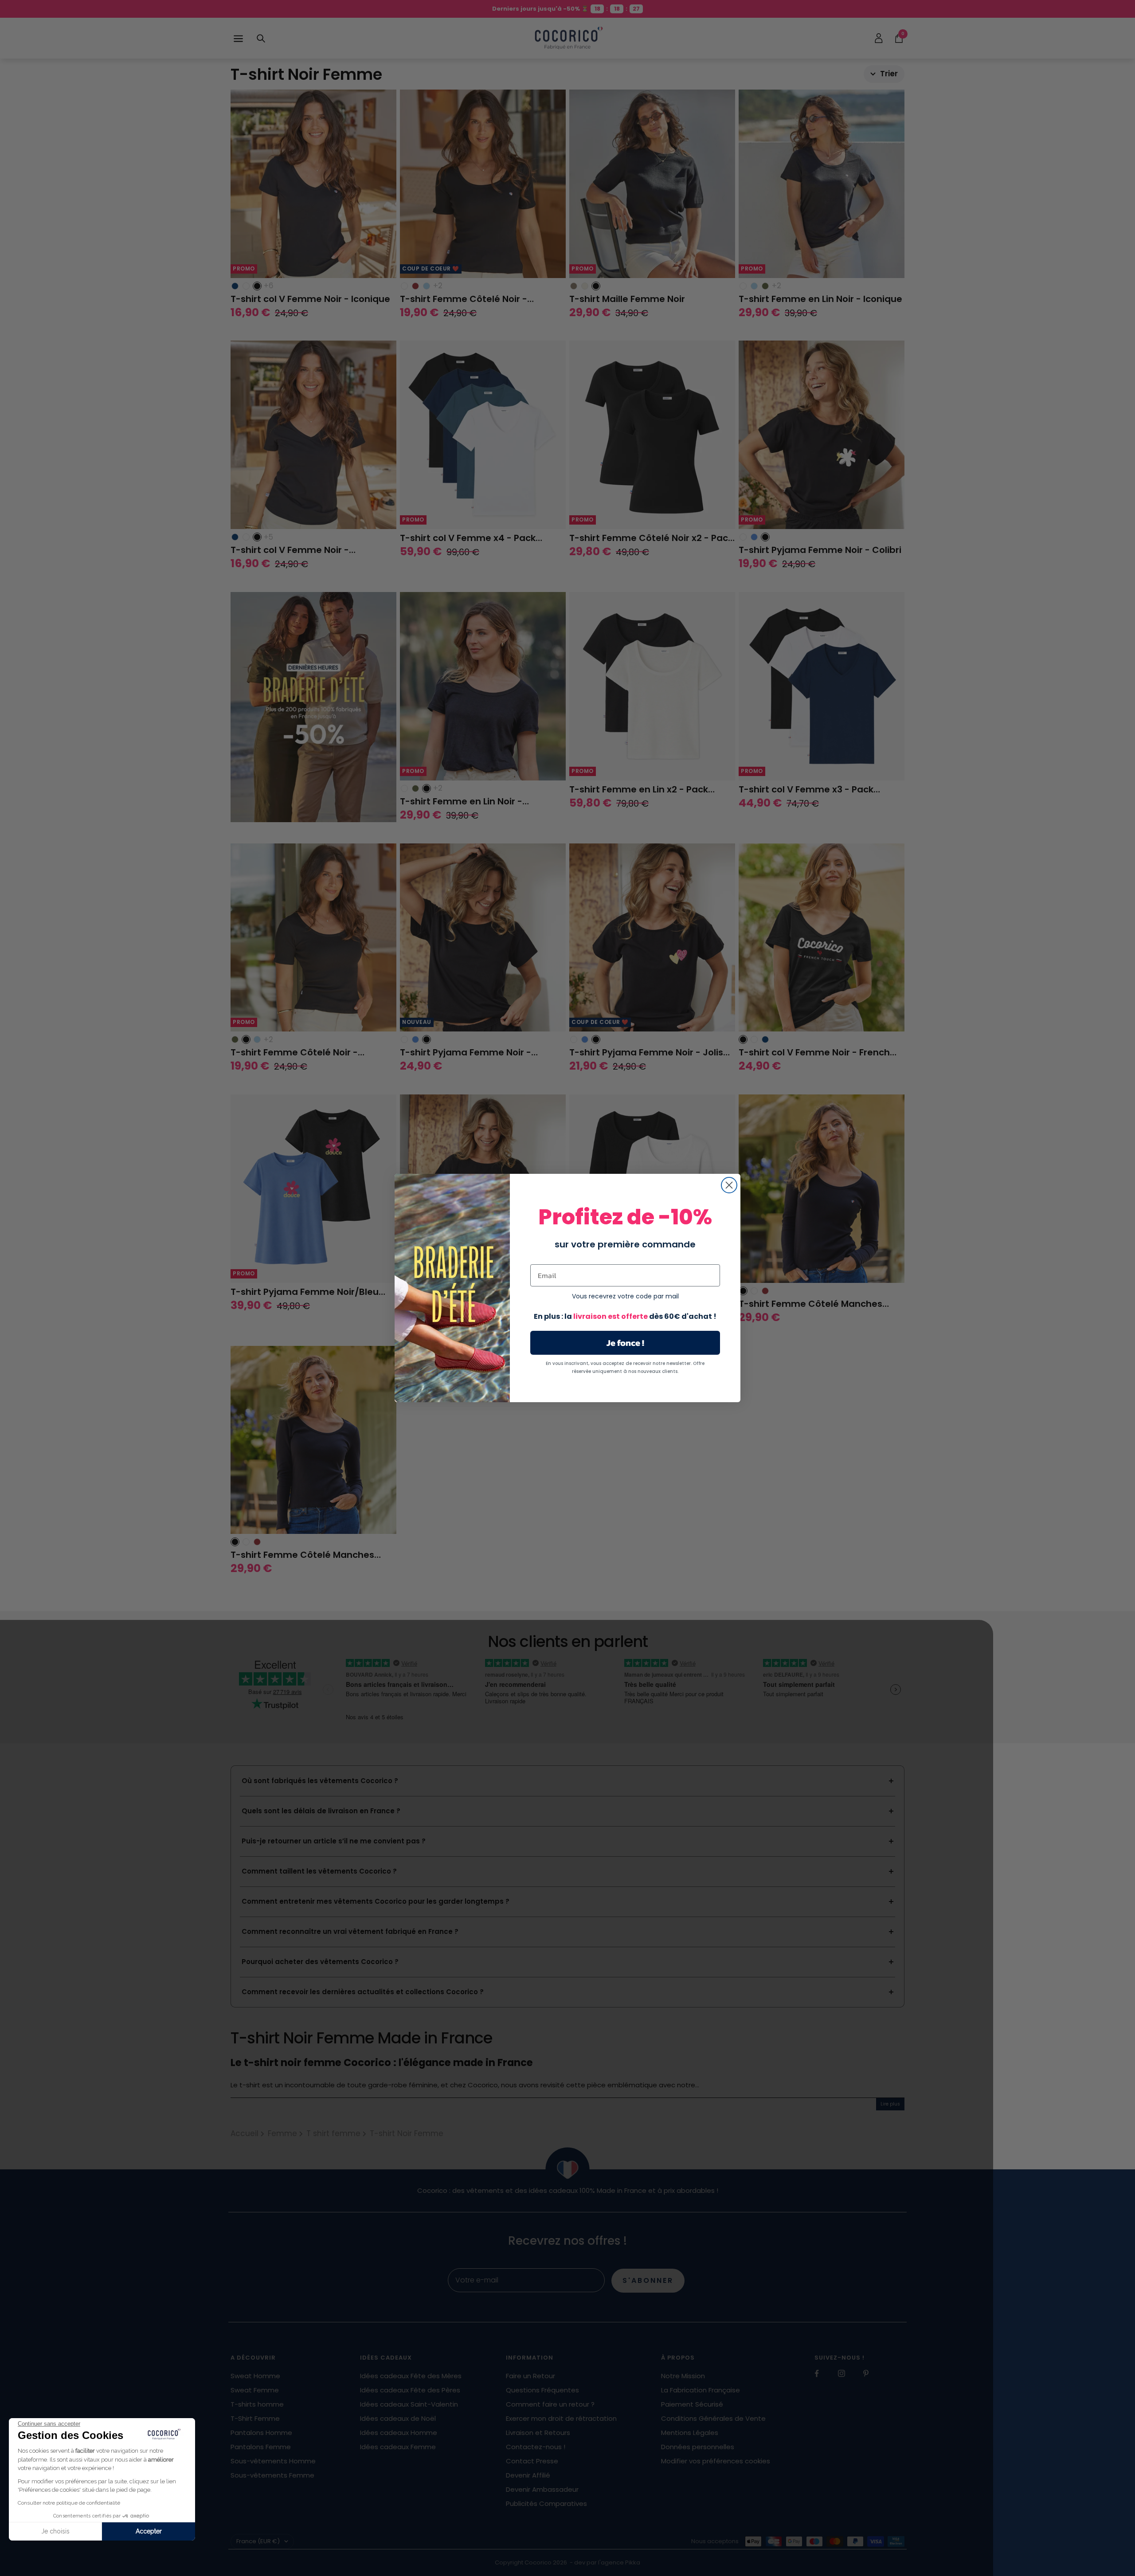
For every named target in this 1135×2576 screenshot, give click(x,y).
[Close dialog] (729, 1185)
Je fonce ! (625, 1343)
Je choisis (55, 2531)
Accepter (149, 2531)
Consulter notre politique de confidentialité (69, 2503)
